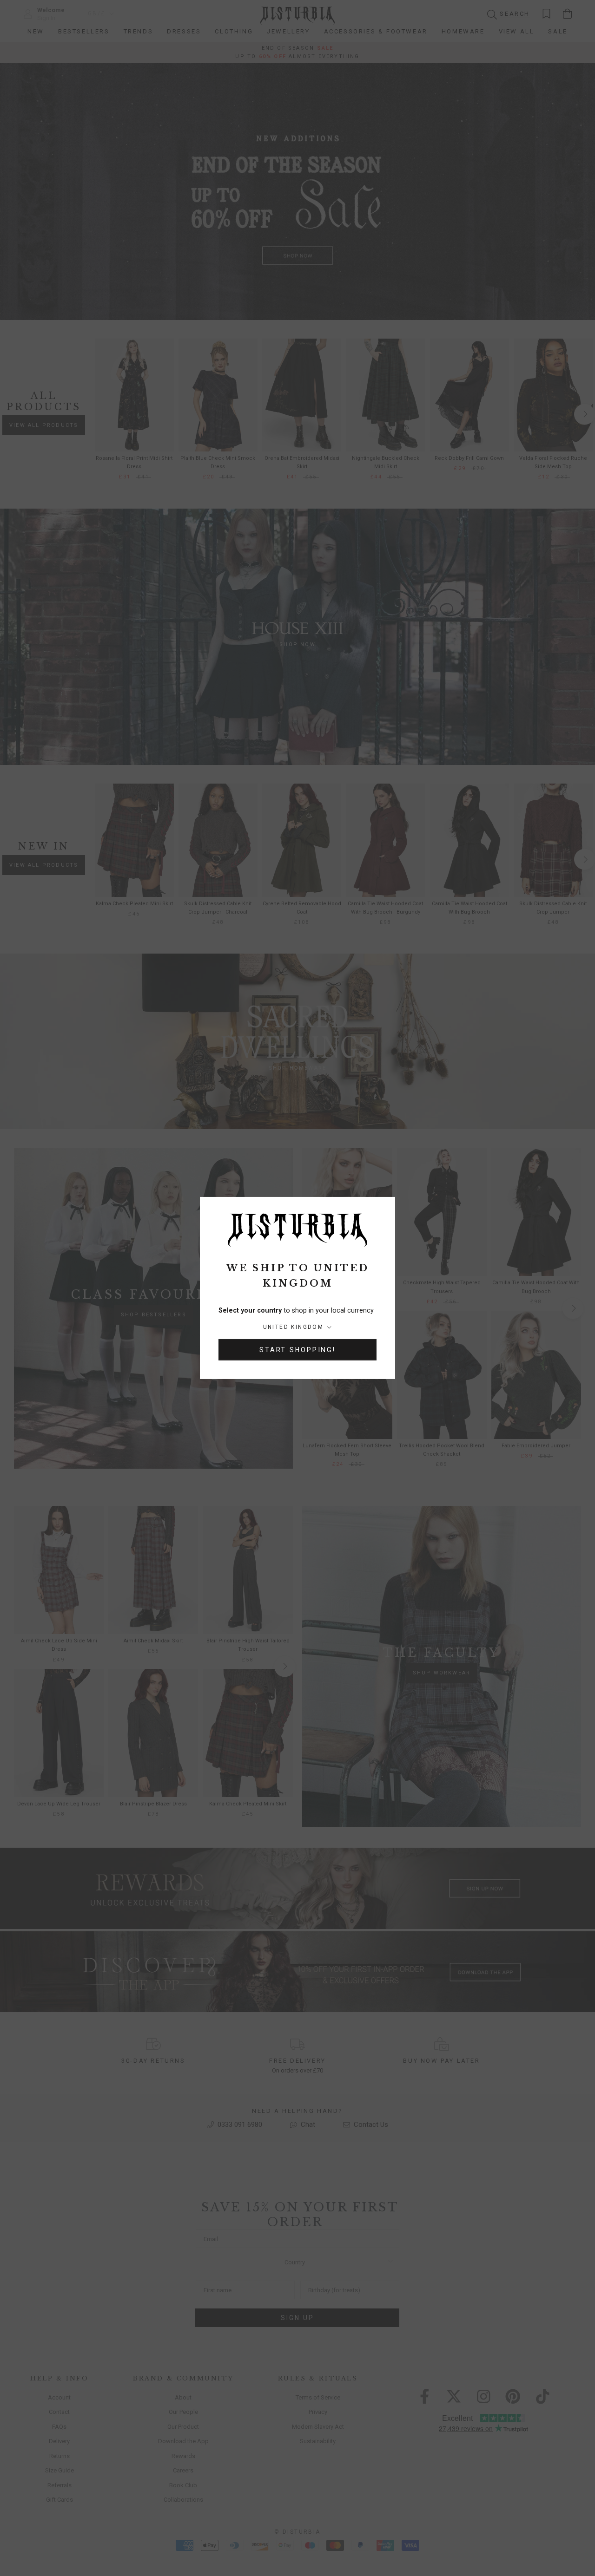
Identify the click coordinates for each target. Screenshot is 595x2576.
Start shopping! (297, 1350)
